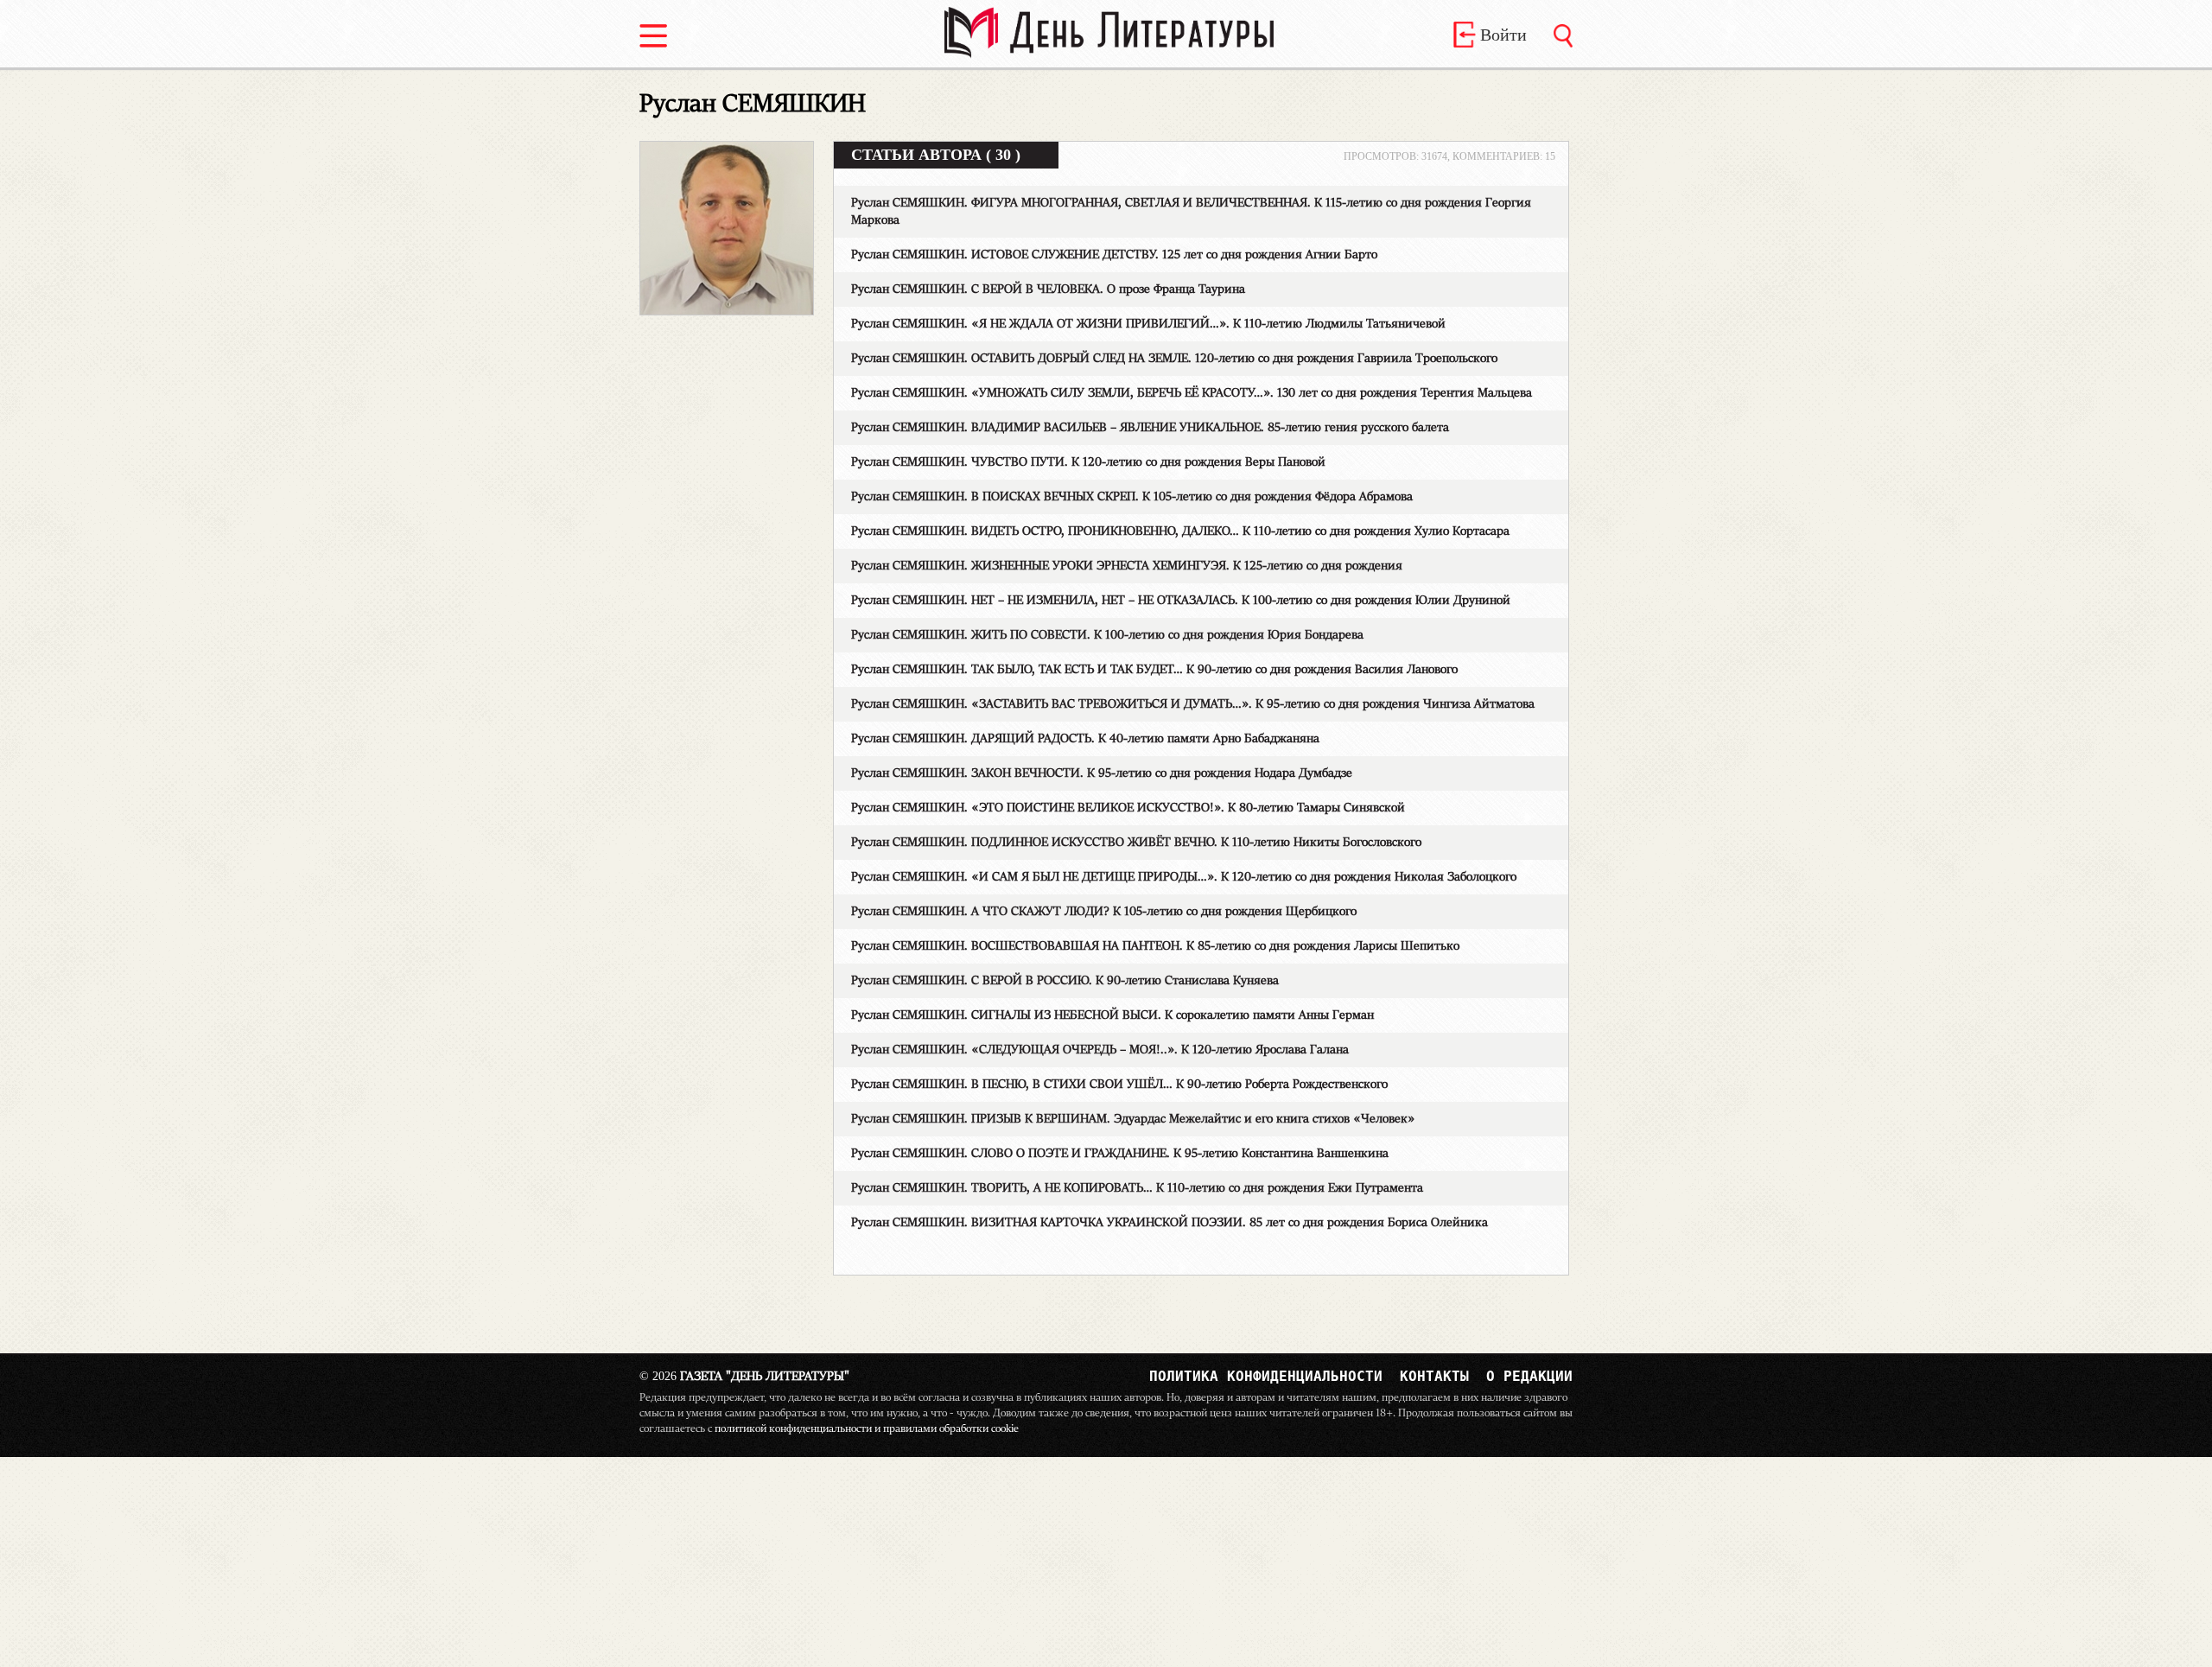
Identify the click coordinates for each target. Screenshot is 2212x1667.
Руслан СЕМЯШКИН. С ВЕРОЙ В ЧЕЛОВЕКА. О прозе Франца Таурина (1048, 289)
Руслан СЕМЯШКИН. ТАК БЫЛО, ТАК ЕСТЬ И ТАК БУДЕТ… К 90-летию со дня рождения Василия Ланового (1154, 670)
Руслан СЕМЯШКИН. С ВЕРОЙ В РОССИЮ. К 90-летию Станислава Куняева (1065, 981)
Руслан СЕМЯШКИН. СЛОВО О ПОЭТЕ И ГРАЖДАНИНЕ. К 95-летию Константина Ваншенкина (1120, 1154)
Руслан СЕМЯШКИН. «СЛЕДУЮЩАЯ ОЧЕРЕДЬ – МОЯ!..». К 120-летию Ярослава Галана (1100, 1050)
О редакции (1529, 1376)
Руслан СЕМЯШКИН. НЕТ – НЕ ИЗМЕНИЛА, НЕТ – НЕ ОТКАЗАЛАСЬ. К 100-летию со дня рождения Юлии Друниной (1181, 601)
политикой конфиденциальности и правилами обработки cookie (867, 1428)
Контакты (1434, 1376)
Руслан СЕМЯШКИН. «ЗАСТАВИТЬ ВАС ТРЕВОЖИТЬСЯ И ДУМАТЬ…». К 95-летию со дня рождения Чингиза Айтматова (1193, 704)
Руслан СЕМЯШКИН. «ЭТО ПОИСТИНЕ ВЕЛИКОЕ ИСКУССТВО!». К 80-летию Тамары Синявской (1128, 808)
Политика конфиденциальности (1266, 1376)
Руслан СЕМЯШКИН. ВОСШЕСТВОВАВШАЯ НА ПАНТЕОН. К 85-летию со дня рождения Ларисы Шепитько (1155, 946)
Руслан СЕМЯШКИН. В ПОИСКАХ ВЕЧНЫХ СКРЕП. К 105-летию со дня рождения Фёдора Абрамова (1132, 497)
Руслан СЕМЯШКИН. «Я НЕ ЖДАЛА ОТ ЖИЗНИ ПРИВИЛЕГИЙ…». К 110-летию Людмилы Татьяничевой (1148, 324)
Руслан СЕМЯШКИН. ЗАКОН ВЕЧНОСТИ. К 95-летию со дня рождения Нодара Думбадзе (1102, 773)
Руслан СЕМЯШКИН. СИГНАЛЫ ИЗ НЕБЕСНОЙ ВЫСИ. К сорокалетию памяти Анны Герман (1112, 1015)
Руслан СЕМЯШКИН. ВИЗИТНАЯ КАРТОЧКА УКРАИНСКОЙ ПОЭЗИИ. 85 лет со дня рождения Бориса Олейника (1170, 1223)
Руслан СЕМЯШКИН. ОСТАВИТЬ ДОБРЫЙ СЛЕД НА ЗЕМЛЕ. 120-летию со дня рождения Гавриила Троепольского (1174, 359)
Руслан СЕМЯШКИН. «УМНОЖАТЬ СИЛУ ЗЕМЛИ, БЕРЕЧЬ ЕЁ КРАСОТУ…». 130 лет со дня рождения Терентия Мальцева (1192, 393)
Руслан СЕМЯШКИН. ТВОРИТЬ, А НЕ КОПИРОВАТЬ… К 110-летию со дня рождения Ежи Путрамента (1137, 1188)
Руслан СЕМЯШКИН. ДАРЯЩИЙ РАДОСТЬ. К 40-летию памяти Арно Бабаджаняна (1085, 739)
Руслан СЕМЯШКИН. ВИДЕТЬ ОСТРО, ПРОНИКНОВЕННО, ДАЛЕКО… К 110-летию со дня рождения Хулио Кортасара (1180, 531)
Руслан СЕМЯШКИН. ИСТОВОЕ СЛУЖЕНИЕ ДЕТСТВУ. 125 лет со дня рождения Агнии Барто (1114, 255)
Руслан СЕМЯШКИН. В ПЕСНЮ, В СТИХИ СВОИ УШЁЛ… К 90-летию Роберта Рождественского (1119, 1085)
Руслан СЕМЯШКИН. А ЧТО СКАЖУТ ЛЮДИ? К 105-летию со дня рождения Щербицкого (1104, 912)
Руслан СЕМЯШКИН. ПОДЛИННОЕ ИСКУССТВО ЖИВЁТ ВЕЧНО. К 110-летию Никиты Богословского (1136, 843)
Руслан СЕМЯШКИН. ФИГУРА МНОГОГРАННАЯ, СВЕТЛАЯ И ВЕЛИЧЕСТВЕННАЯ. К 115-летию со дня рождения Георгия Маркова (1191, 212)
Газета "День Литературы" (744, 1377)
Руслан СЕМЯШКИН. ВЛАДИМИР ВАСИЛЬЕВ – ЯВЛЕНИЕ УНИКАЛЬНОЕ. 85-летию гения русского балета (1150, 428)
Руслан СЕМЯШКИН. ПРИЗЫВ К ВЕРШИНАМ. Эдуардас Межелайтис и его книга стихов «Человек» (1133, 1119)
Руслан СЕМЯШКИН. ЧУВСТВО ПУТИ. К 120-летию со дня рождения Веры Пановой (1088, 462)
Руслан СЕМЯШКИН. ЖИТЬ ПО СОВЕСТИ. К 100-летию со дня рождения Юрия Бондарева (1107, 635)
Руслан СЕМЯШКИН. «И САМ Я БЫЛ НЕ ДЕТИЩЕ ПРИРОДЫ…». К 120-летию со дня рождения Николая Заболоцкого (1184, 877)
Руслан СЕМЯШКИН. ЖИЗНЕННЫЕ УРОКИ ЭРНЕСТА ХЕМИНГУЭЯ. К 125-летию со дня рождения (1127, 566)
